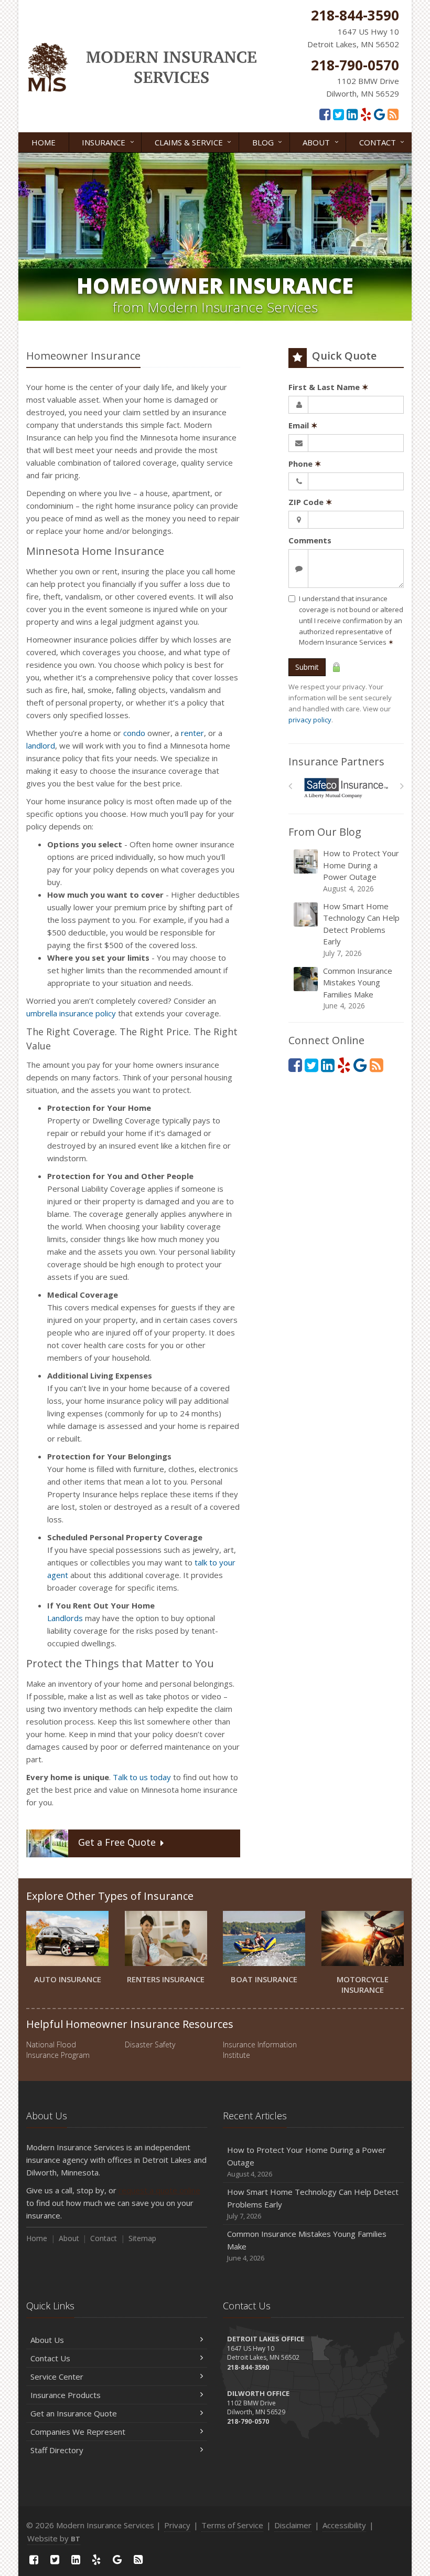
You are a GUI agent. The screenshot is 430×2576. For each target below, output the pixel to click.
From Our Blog (325, 832)
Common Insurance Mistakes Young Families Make (358, 988)
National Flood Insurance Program (58, 2050)
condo (134, 733)
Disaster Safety (150, 2044)
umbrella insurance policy (71, 1013)
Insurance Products (66, 2395)
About (322, 141)
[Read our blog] (393, 114)
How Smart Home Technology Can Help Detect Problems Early (361, 929)
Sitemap (142, 2238)
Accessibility (344, 2525)
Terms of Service (232, 2525)
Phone (305, 464)
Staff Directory (57, 2450)
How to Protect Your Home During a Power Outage (361, 871)
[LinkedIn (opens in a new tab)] (352, 114)
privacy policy (310, 720)
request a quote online (159, 2190)
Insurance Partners (336, 761)
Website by (54, 2538)
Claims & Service (194, 141)
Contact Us (50, 2358)
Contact (383, 141)
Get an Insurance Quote (74, 2413)
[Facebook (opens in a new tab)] (325, 114)
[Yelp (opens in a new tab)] (366, 114)
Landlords (65, 1618)
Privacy (177, 2525)
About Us (47, 2340)
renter (192, 733)
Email (303, 425)
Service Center (57, 2377)
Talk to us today (142, 1777)
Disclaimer (293, 2525)
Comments (310, 540)
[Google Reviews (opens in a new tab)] (379, 114)
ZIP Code (310, 502)
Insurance (109, 141)
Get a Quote (117, 1843)
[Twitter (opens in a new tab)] (338, 114)
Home (44, 142)
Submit (307, 667)
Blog (268, 141)
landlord (41, 745)
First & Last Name (329, 387)
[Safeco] (346, 788)
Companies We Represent (78, 2432)
